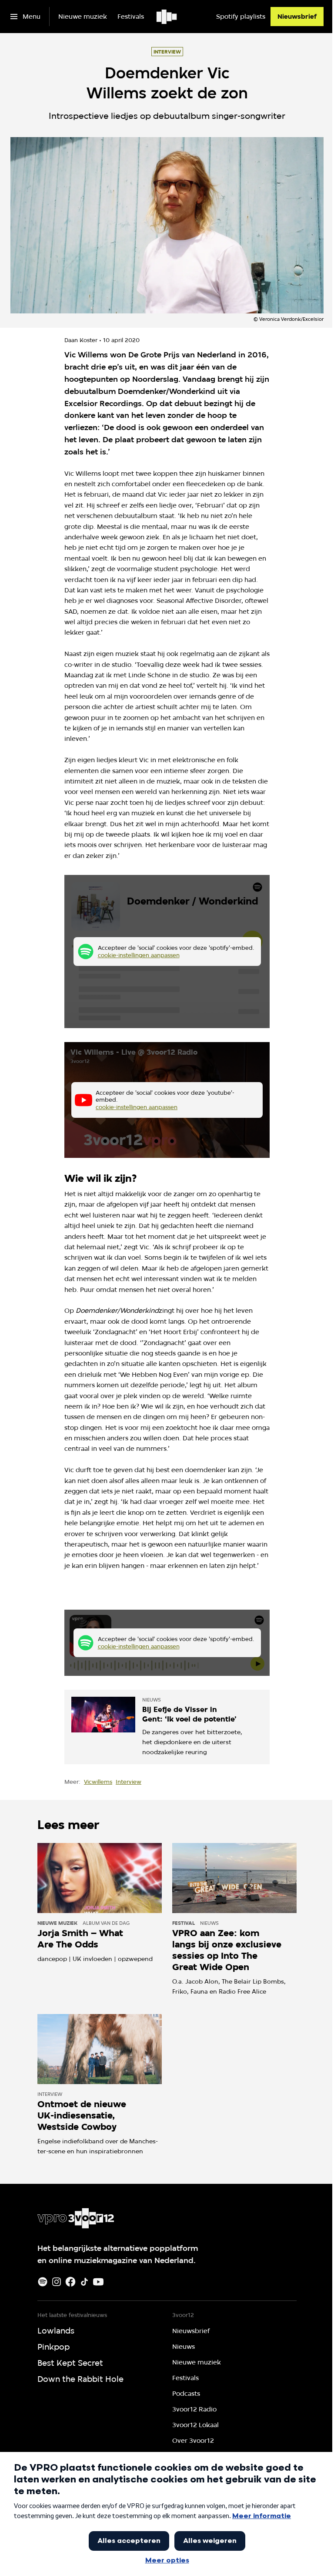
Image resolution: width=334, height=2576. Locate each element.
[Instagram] (57, 2282)
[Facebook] (70, 2282)
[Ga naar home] (167, 17)
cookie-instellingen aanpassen (139, 955)
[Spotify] (43, 2282)
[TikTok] (84, 2282)
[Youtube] (98, 2282)
